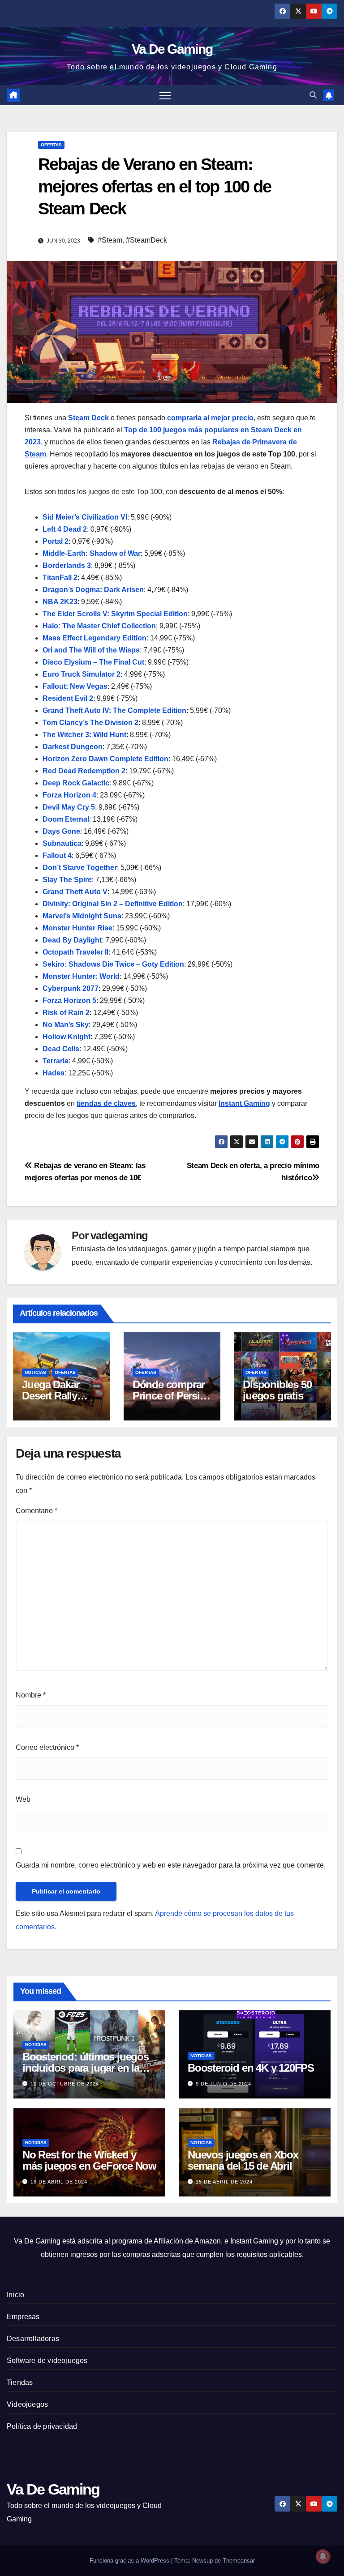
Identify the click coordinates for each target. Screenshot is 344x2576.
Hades (54, 1073)
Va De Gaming (172, 49)
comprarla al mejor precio (210, 418)
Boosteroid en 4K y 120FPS (251, 2068)
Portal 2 (56, 541)
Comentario (37, 1511)
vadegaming (119, 1235)
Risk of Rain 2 (66, 1013)
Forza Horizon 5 (69, 1000)
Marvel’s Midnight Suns (82, 916)
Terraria (56, 1061)
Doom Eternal (66, 819)
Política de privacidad (42, 2426)
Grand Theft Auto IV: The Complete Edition (114, 710)
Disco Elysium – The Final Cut (93, 662)
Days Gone (61, 831)
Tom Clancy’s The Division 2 (90, 723)
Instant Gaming (244, 1103)
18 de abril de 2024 (59, 2182)
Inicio (15, 2295)
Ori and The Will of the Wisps (91, 650)
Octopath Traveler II (75, 952)
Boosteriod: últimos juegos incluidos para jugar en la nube (86, 2068)
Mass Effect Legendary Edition (95, 638)
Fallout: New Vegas (75, 686)
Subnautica (62, 843)
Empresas (23, 2317)
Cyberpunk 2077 (71, 988)
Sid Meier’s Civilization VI (85, 517)
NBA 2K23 (60, 602)
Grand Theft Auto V (75, 892)
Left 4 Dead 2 (65, 529)
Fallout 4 (57, 855)
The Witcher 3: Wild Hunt (84, 735)
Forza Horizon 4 (69, 795)
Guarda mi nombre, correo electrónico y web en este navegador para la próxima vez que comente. (171, 1865)
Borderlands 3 (67, 565)
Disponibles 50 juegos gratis (277, 1390)
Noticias (35, 1372)
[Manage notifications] (323, 2556)
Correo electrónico (47, 1747)
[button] (313, 95)
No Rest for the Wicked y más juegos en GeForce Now (89, 2160)
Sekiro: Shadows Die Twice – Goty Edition (113, 964)
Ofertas (51, 145)
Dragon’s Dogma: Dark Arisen (93, 590)
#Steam (110, 240)
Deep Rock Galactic (76, 783)
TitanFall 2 (60, 578)
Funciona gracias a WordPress (130, 2561)
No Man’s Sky (66, 1025)
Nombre (31, 1695)
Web (23, 1799)
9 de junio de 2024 (224, 2084)
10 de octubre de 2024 (65, 2084)
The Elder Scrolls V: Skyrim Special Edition (115, 614)
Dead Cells (61, 1049)
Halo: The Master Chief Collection (99, 626)
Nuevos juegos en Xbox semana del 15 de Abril (243, 2160)
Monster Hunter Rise (77, 928)
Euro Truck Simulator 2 (82, 674)
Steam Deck (88, 418)
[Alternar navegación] (165, 95)
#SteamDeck (146, 240)
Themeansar (239, 2561)
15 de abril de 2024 (224, 2182)
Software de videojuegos (47, 2361)
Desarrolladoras (33, 2339)
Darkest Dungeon (73, 747)
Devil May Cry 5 (69, 807)
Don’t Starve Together (80, 868)
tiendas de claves (106, 1103)
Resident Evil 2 (68, 698)
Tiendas (20, 2382)
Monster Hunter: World (81, 976)
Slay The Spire (67, 880)
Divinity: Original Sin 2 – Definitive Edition (113, 904)
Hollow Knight (67, 1037)
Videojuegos (27, 2404)
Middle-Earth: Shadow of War (92, 553)
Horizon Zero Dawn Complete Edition (105, 759)
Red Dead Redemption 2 (84, 771)
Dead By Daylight (72, 940)
